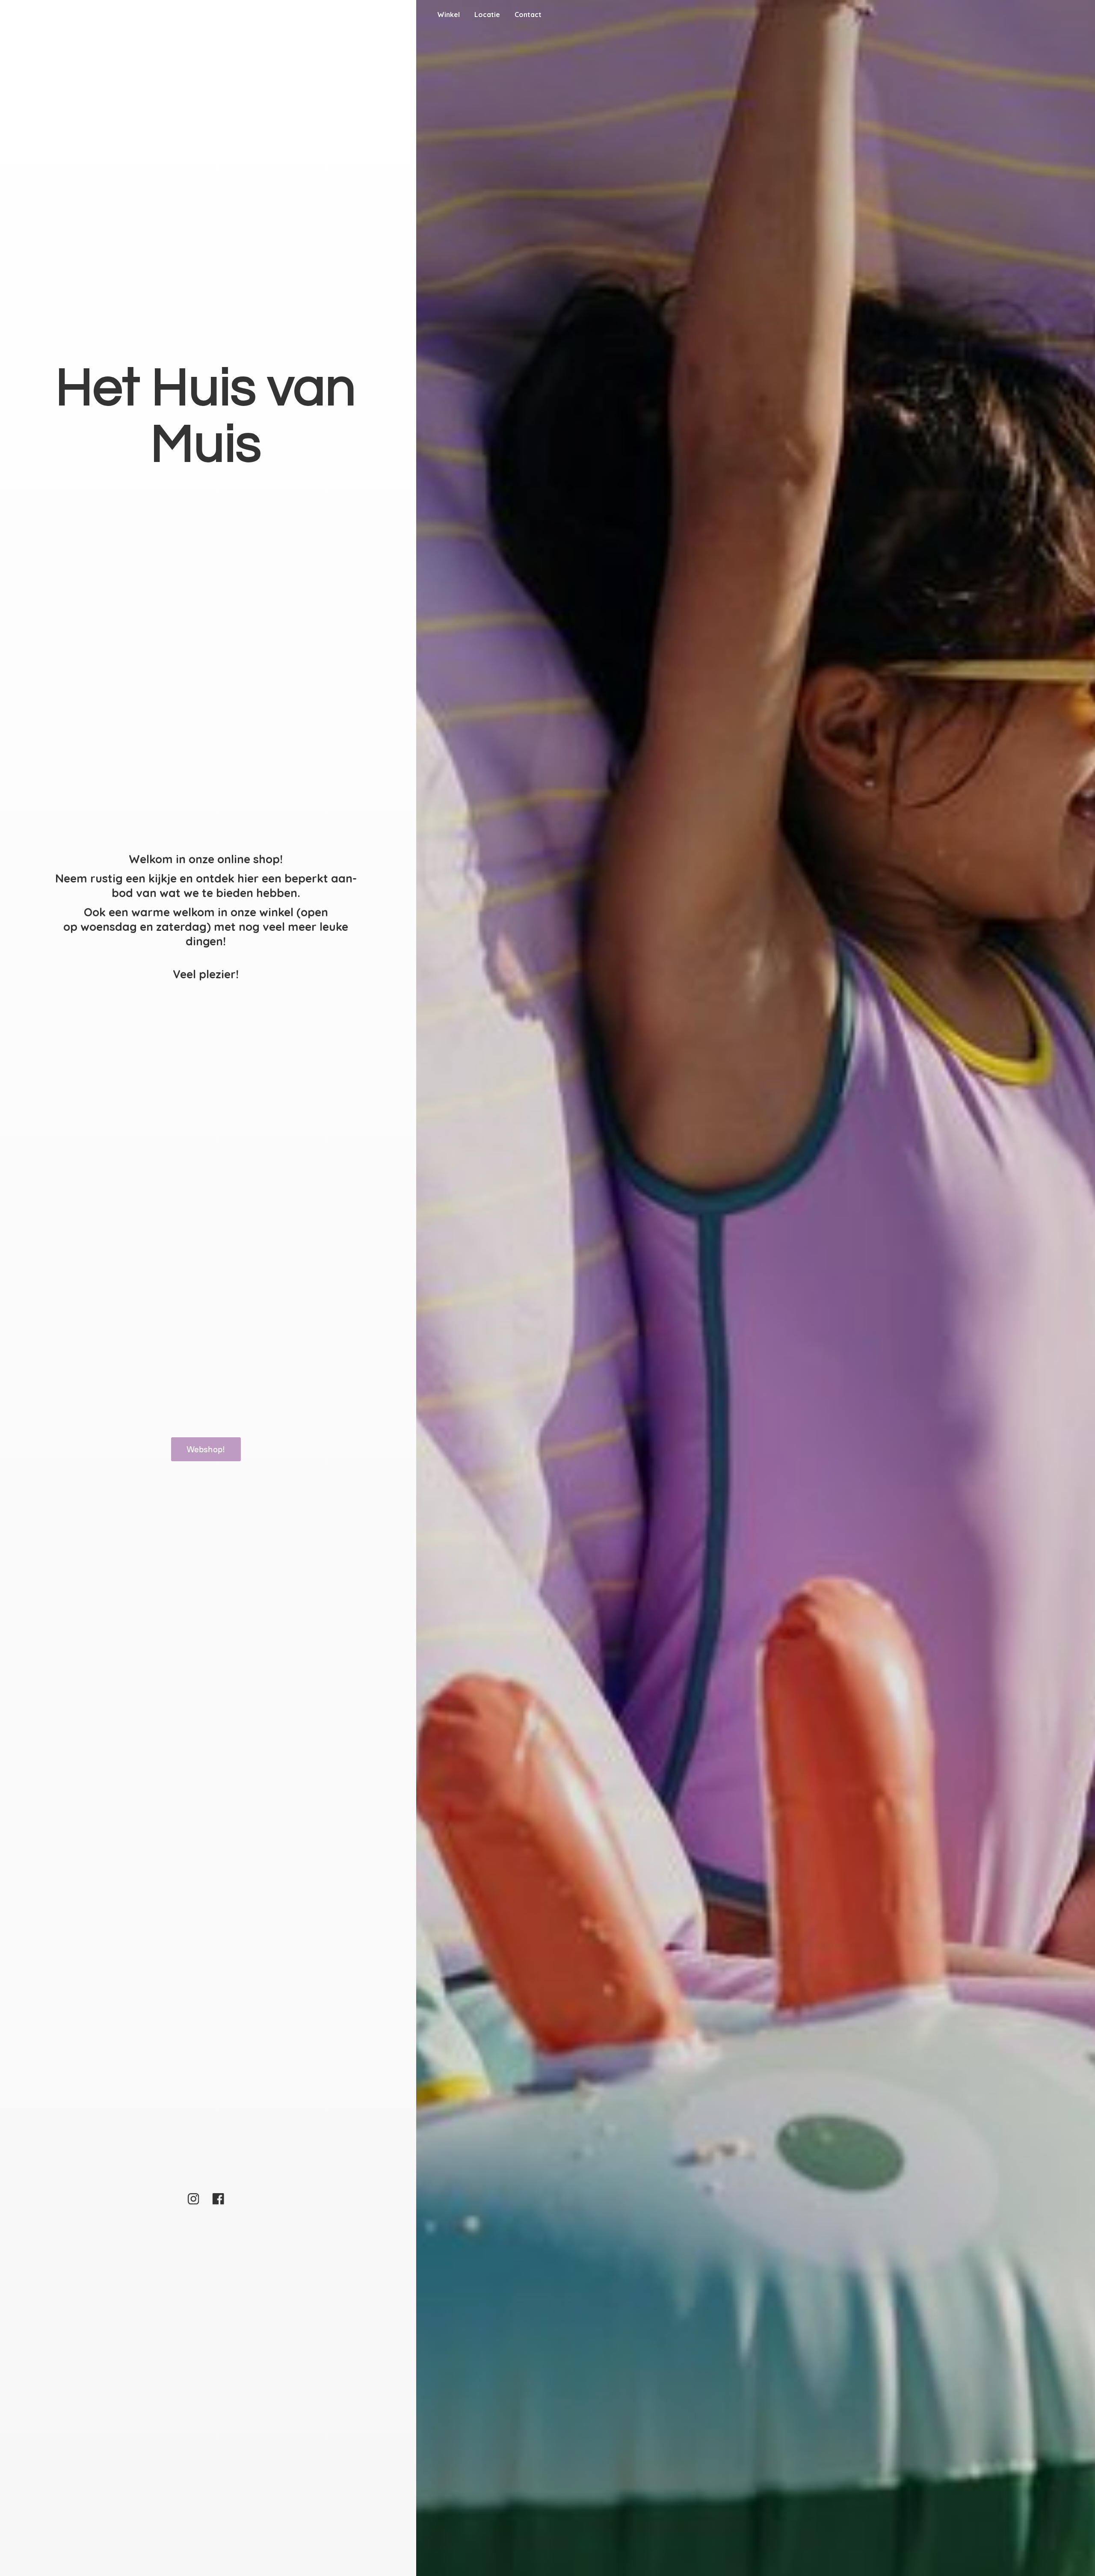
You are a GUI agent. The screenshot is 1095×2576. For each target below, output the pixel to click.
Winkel (448, 15)
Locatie (487, 15)
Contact (528, 15)
